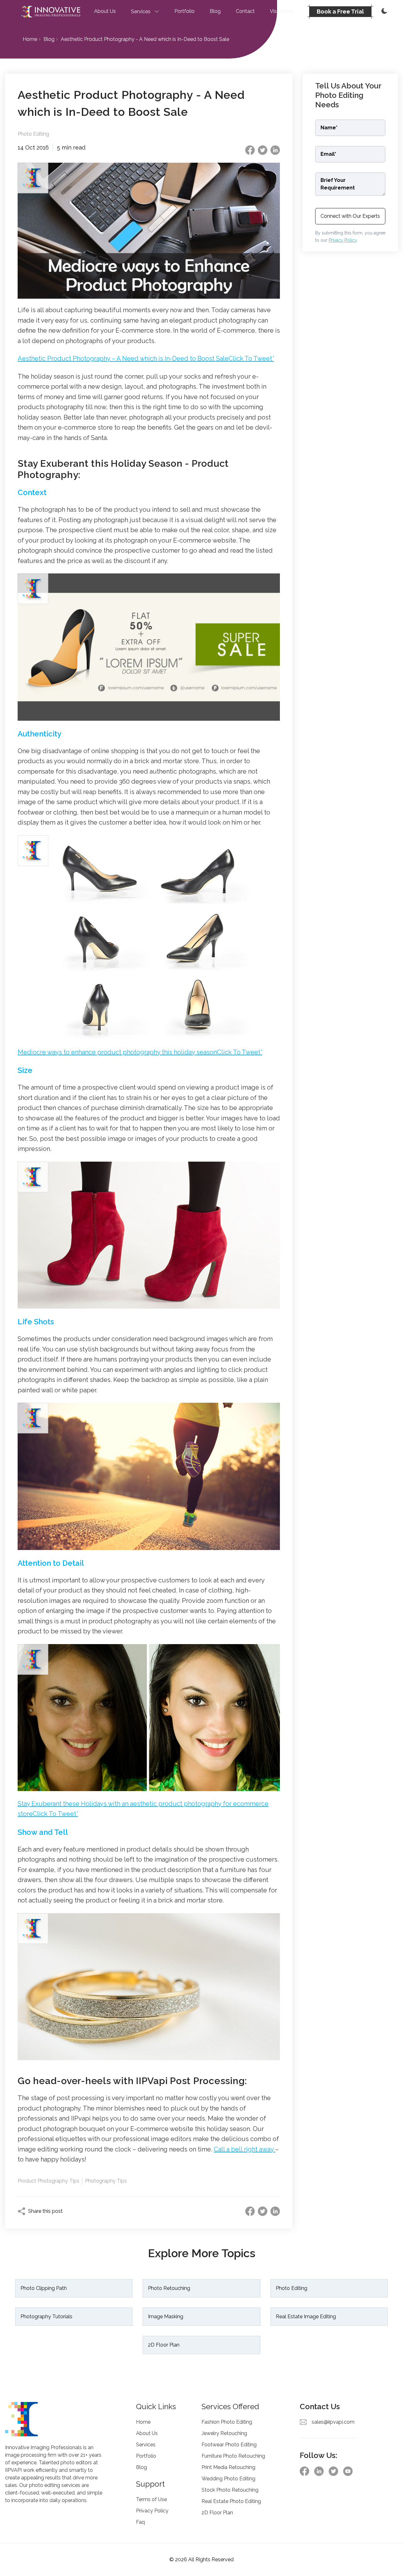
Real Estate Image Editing (306, 2317)
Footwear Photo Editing (229, 2445)
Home (30, 39)
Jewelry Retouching (224, 2433)
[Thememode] (383, 12)
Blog (215, 11)
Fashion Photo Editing (227, 2422)
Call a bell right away (244, 2149)
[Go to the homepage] (51, 12)
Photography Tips (106, 2181)
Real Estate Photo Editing (231, 2501)
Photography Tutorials (46, 2317)
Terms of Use (151, 2499)
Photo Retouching (169, 2288)
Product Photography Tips (48, 2181)
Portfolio (184, 11)
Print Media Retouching (228, 2467)
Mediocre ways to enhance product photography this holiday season (140, 1052)
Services (146, 2445)
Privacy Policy (343, 240)
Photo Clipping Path (44, 2288)
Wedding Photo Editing (228, 2479)
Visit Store (282, 11)
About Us (105, 11)
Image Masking (166, 2317)
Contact (245, 11)
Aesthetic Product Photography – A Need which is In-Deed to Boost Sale (146, 358)
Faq (140, 2522)
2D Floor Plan (164, 2345)
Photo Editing (33, 134)
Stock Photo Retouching (230, 2490)
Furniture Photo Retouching (233, 2456)
